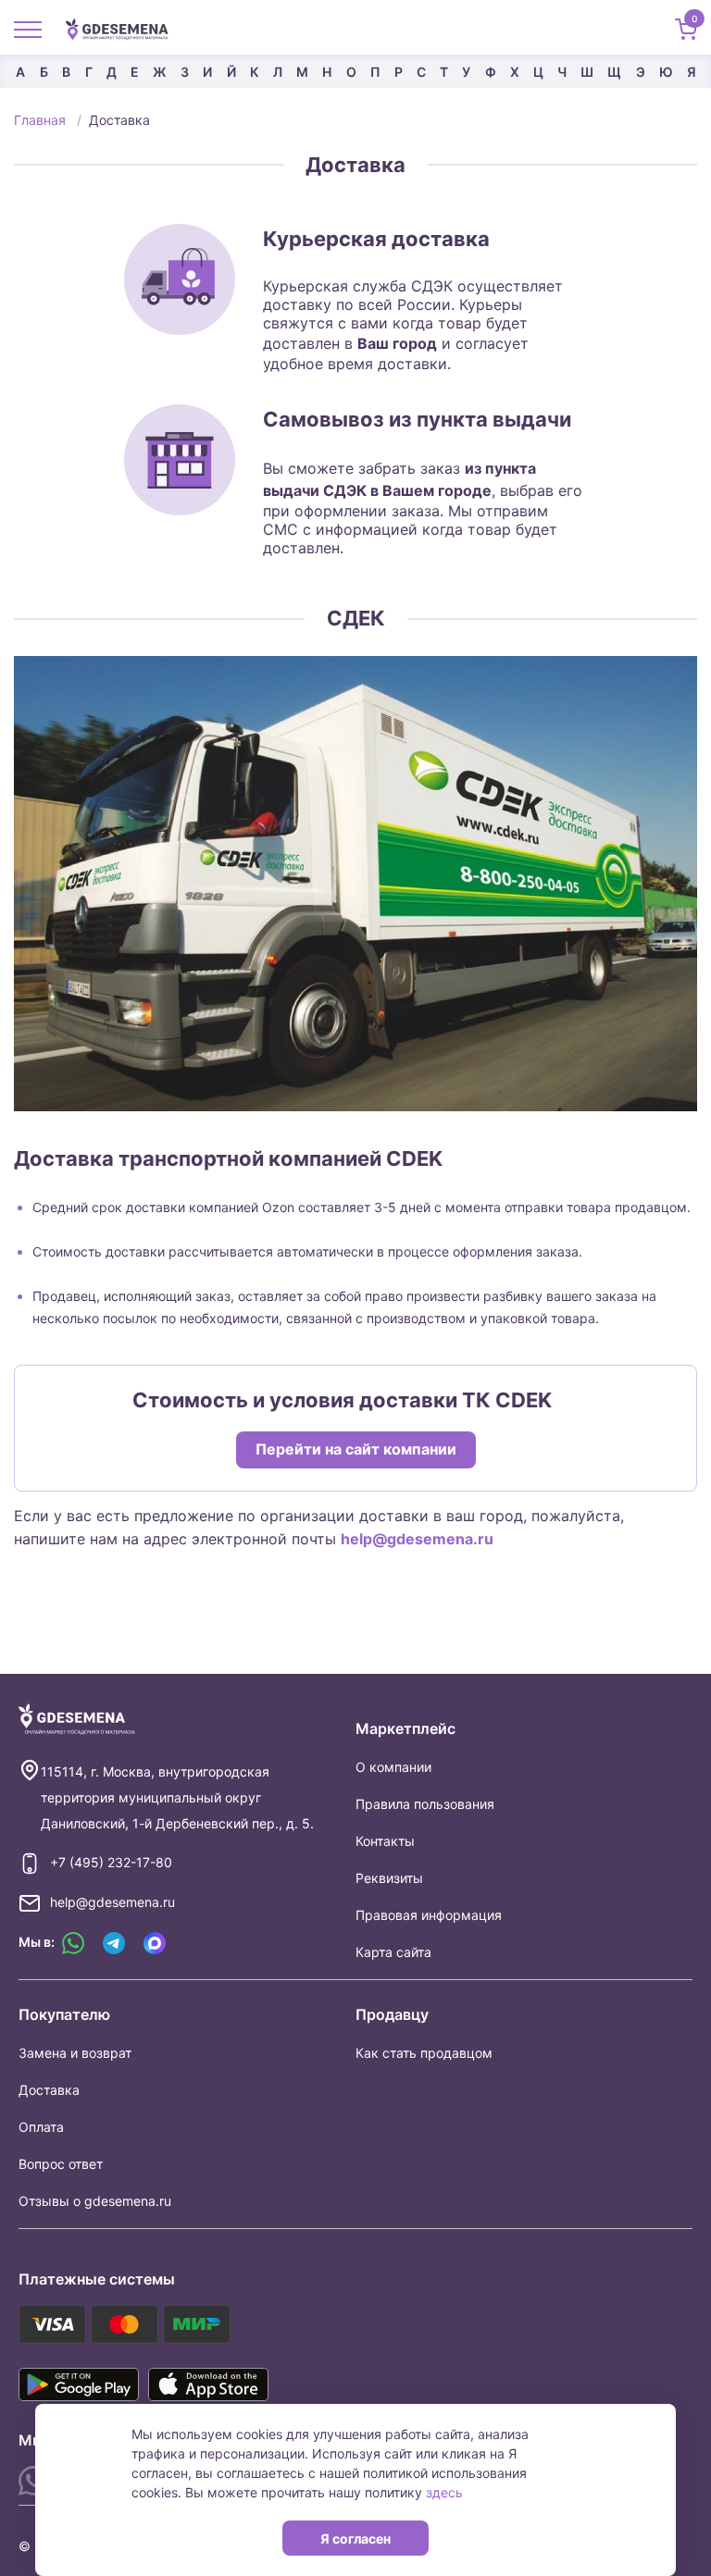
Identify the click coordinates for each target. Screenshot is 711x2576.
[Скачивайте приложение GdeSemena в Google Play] (79, 2384)
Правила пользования (425, 1804)
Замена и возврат (75, 2053)
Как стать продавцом (424, 2053)
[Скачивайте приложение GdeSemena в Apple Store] (208, 2384)
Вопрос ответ (61, 2164)
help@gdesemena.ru (417, 1539)
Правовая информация (429, 1915)
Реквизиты (389, 1878)
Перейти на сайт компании (356, 1449)
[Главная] (124, 28)
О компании (393, 1767)
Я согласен (355, 2539)
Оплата (41, 2127)
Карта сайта (393, 1952)
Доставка (49, 2090)
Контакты (385, 1841)
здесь (444, 2492)
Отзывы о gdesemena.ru (95, 2201)
